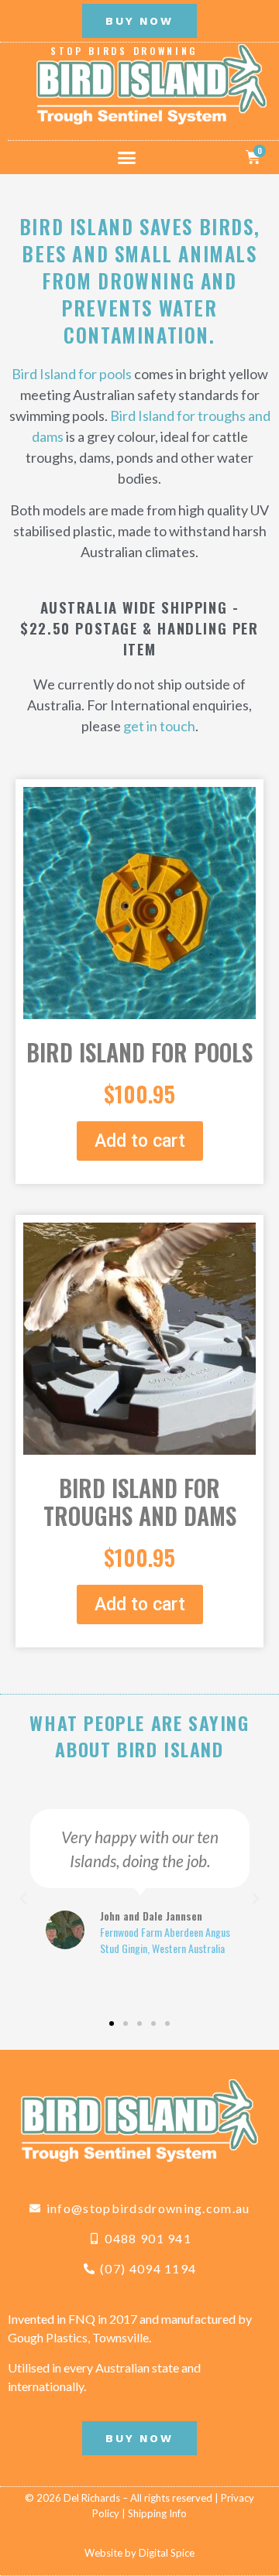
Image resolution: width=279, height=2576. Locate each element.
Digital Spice (167, 2553)
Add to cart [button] (140, 1141)
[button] (127, 157)
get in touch (159, 726)
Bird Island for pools (72, 374)
